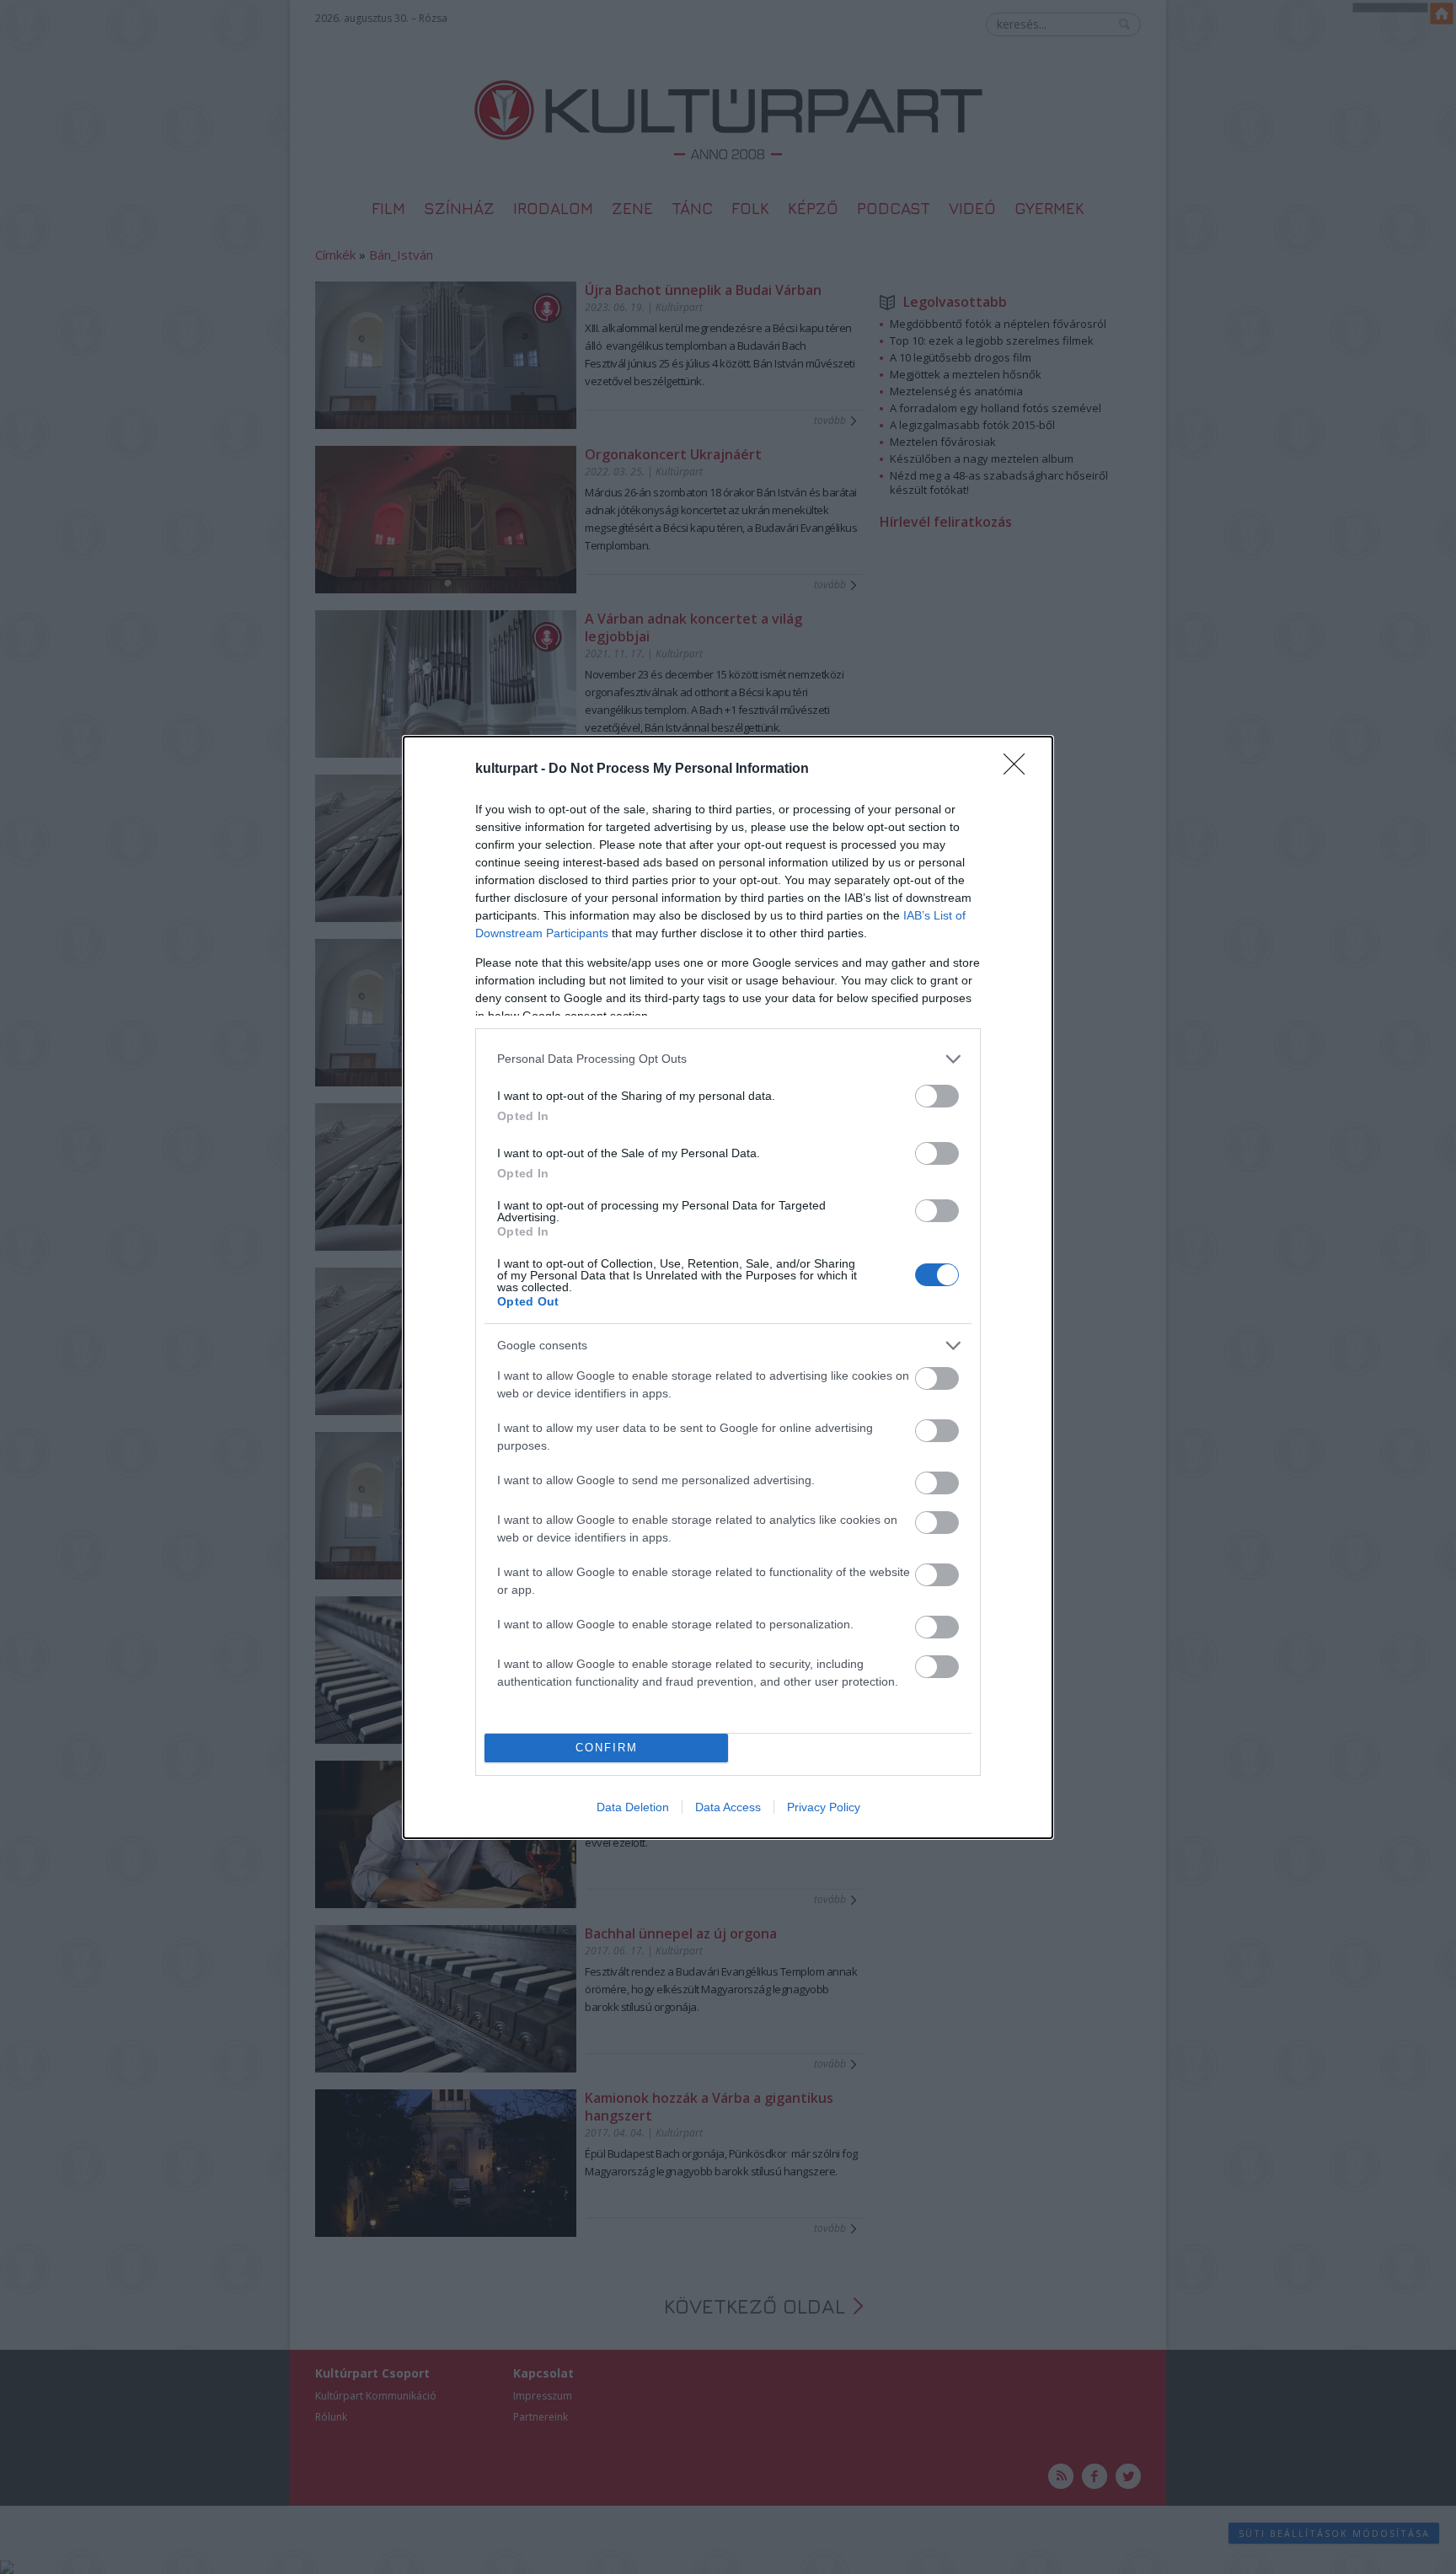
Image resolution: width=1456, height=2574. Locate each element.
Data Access (728, 1807)
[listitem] (728, 1059)
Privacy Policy (824, 1807)
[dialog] (728, 1287)
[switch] (937, 1096)
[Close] (1020, 770)
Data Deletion (633, 1807)
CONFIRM (607, 1748)
